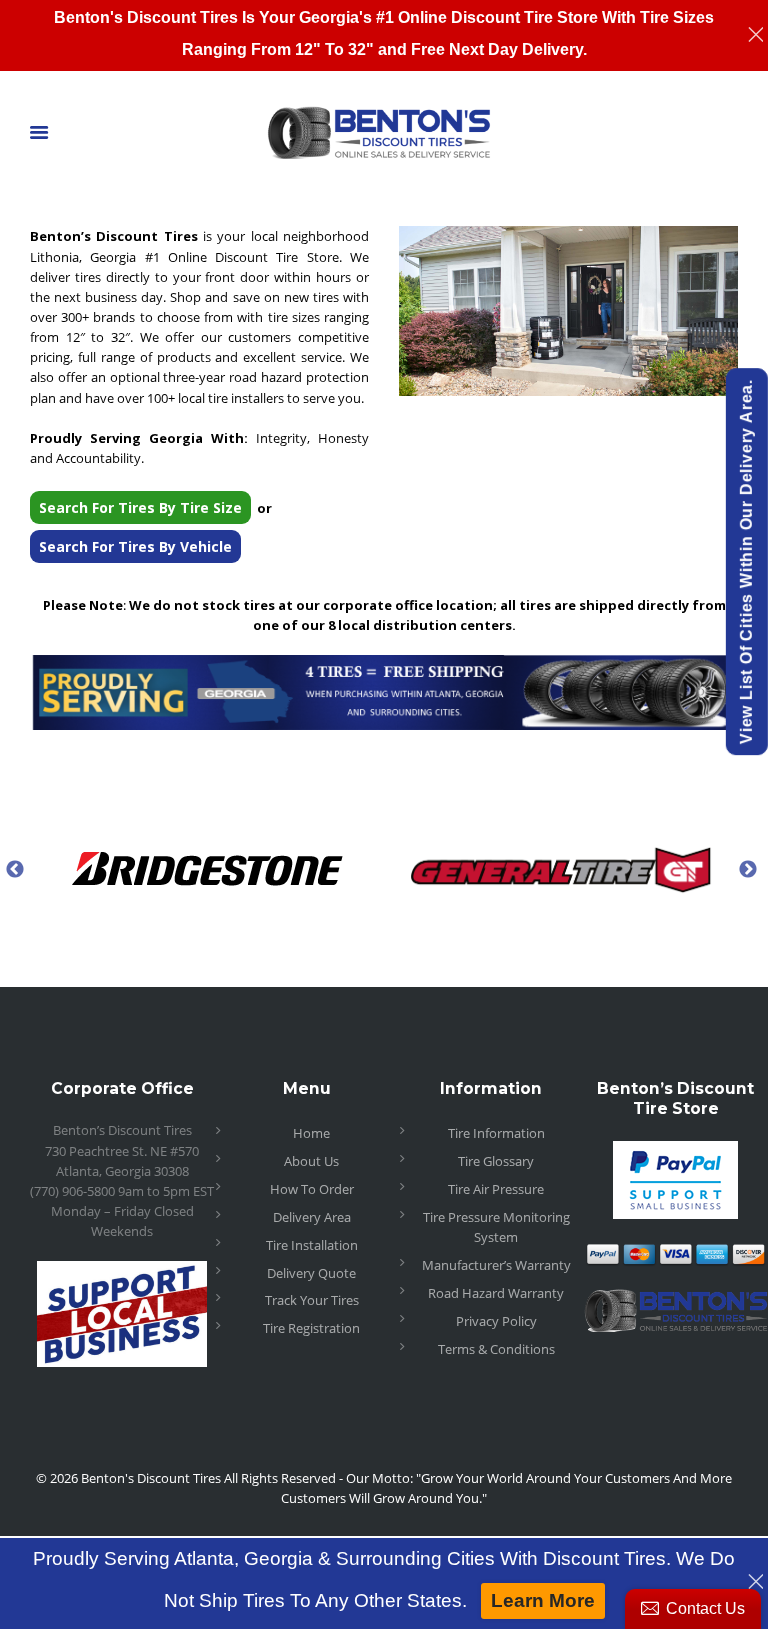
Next (748, 869)
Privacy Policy (496, 1321)
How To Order (312, 1189)
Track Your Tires (312, 1300)
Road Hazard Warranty (496, 1293)
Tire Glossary (496, 1161)
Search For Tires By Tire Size (140, 507)
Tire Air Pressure (496, 1189)
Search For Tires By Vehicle (135, 546)
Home (311, 1133)
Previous (15, 869)
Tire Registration (311, 1328)
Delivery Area (312, 1217)
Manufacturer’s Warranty (496, 1265)
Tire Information (496, 1133)
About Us (311, 1161)
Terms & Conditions (496, 1349)
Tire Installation (312, 1245)
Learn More (543, 1600)
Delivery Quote (311, 1273)
